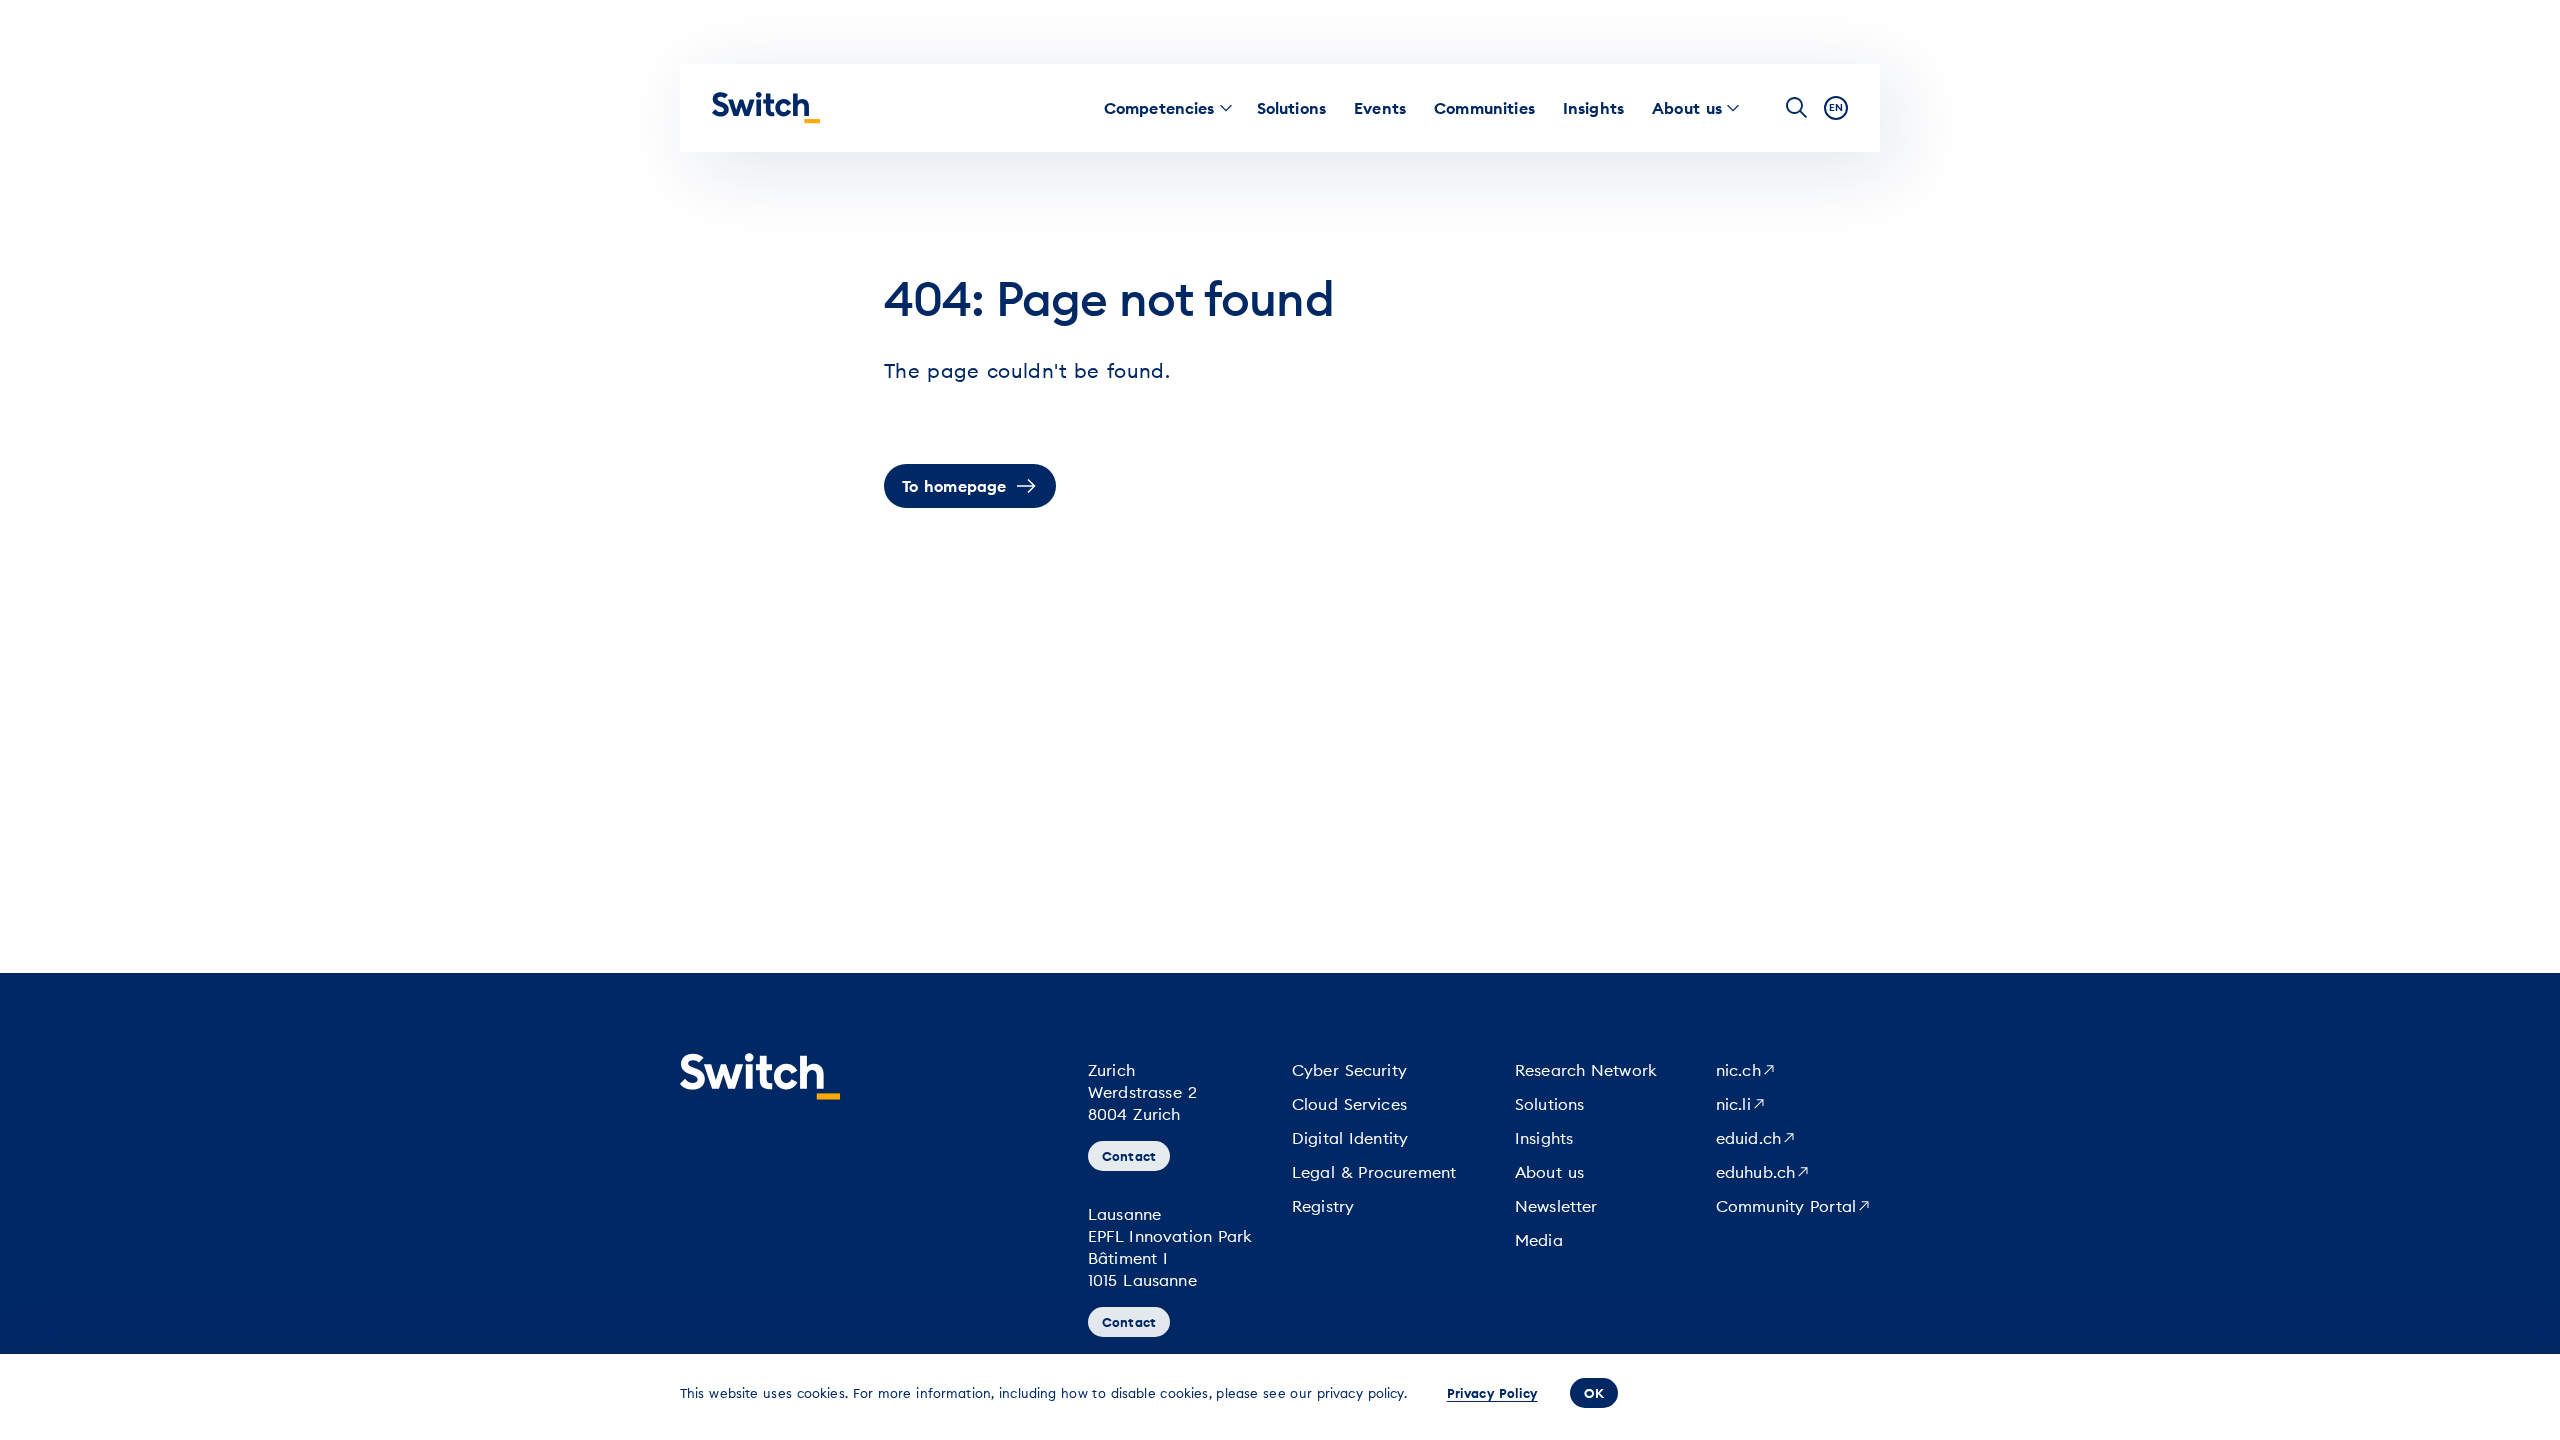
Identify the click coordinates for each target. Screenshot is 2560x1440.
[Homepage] (766, 108)
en (1836, 107)
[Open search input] (1797, 108)
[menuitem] (1159, 108)
